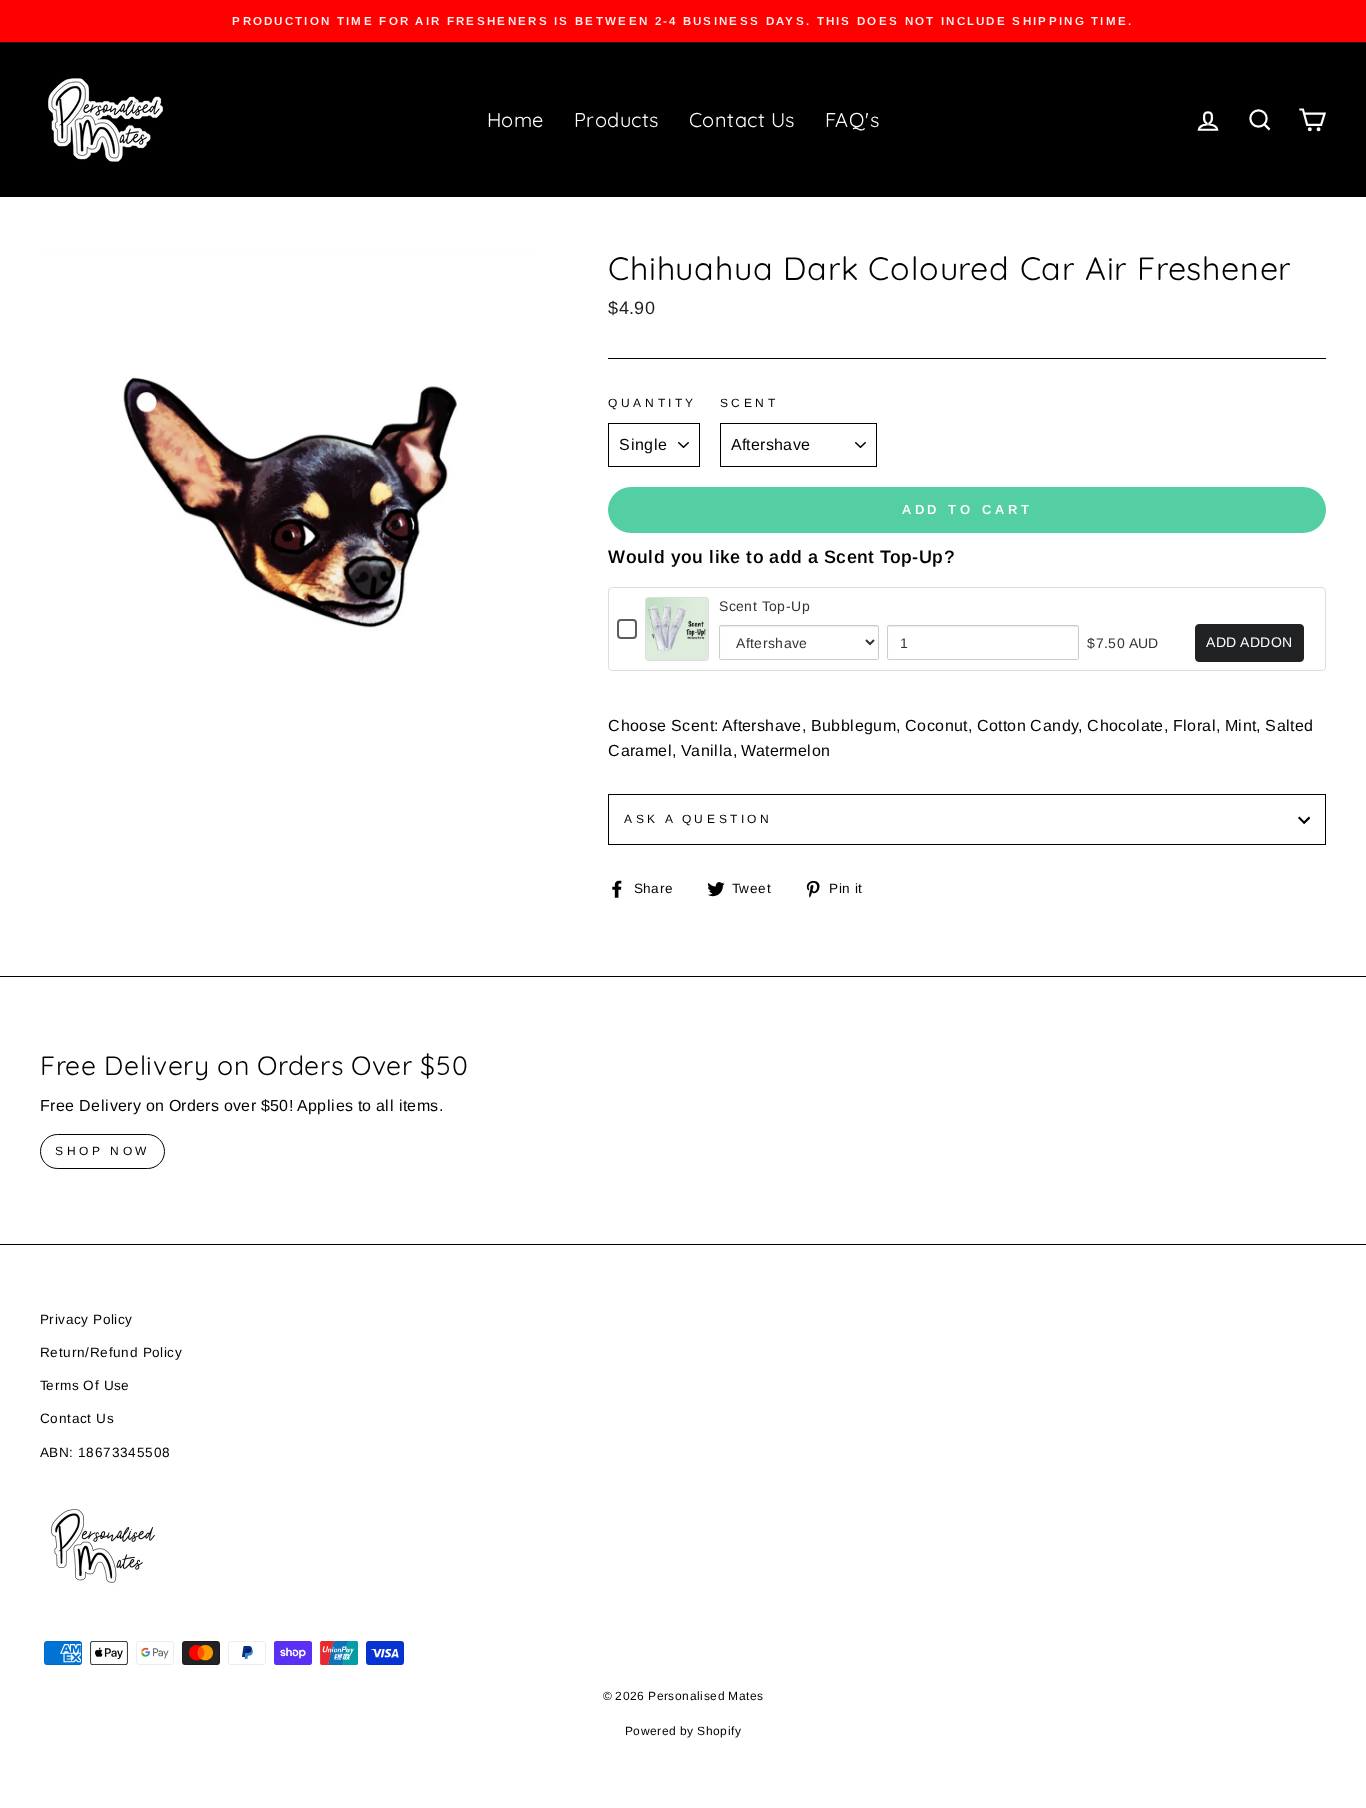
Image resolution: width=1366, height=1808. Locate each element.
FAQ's (852, 119)
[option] (683, 21)
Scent (749, 403)
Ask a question (698, 819)
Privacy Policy (86, 1319)
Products (616, 119)
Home (515, 119)
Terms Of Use (85, 1385)
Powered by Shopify (683, 1731)
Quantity (652, 403)
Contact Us (742, 119)
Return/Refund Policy (111, 1352)
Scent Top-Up (764, 606)
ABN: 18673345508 (105, 1452)
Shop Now (102, 1151)
